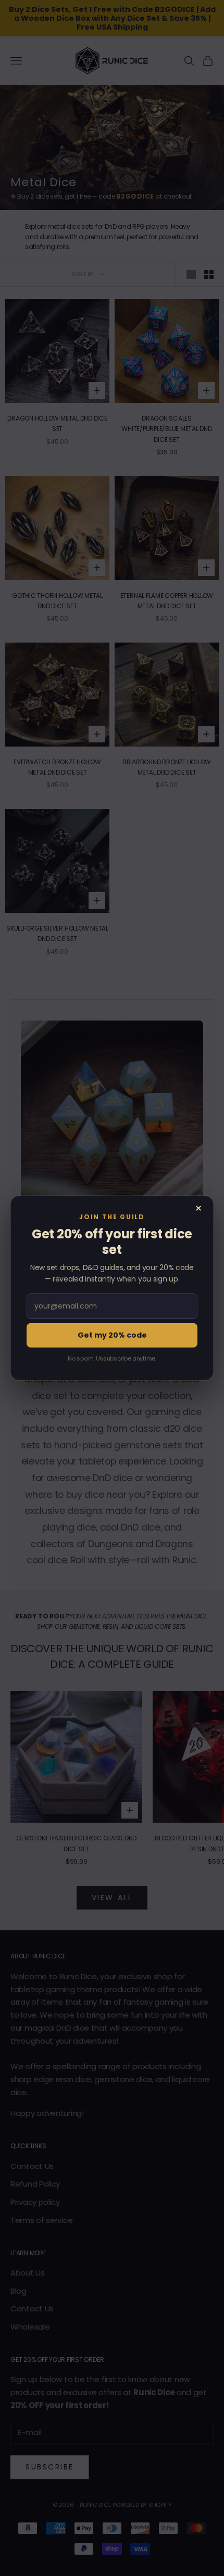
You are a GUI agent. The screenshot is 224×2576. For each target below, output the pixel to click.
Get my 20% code (112, 1335)
